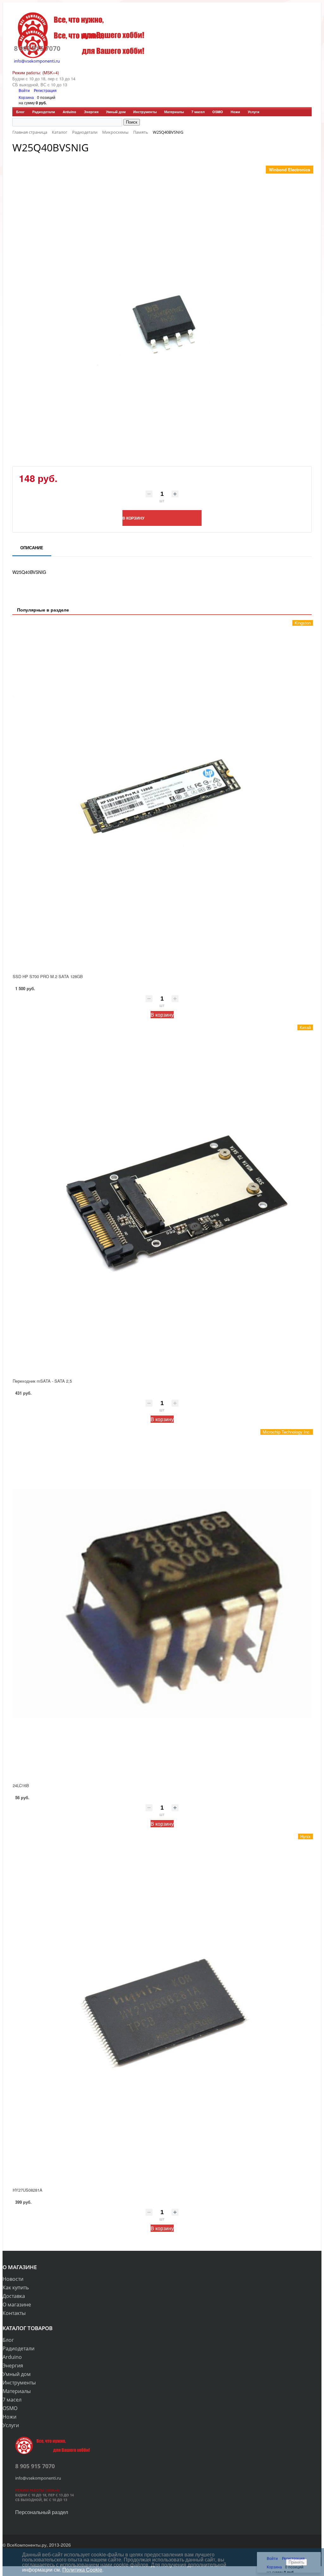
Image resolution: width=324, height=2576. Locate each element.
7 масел (198, 112)
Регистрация (45, 90)
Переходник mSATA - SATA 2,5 (42, 1381)
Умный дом (116, 112)
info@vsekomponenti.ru (37, 61)
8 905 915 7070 (37, 48)
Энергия (91, 112)
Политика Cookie (82, 2570)
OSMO (218, 112)
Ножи (235, 112)
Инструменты (145, 112)
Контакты (14, 2313)
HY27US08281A (28, 2190)
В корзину (162, 1015)
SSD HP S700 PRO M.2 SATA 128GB (48, 976)
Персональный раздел (42, 2512)
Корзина (26, 97)
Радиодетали (44, 112)
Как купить (16, 2287)
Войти (25, 90)
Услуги (254, 112)
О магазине (17, 2305)
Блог (20, 112)
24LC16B (21, 1785)
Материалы (174, 112)
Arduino (69, 112)
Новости (13, 2279)
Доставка (14, 2296)
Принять (296, 2562)
